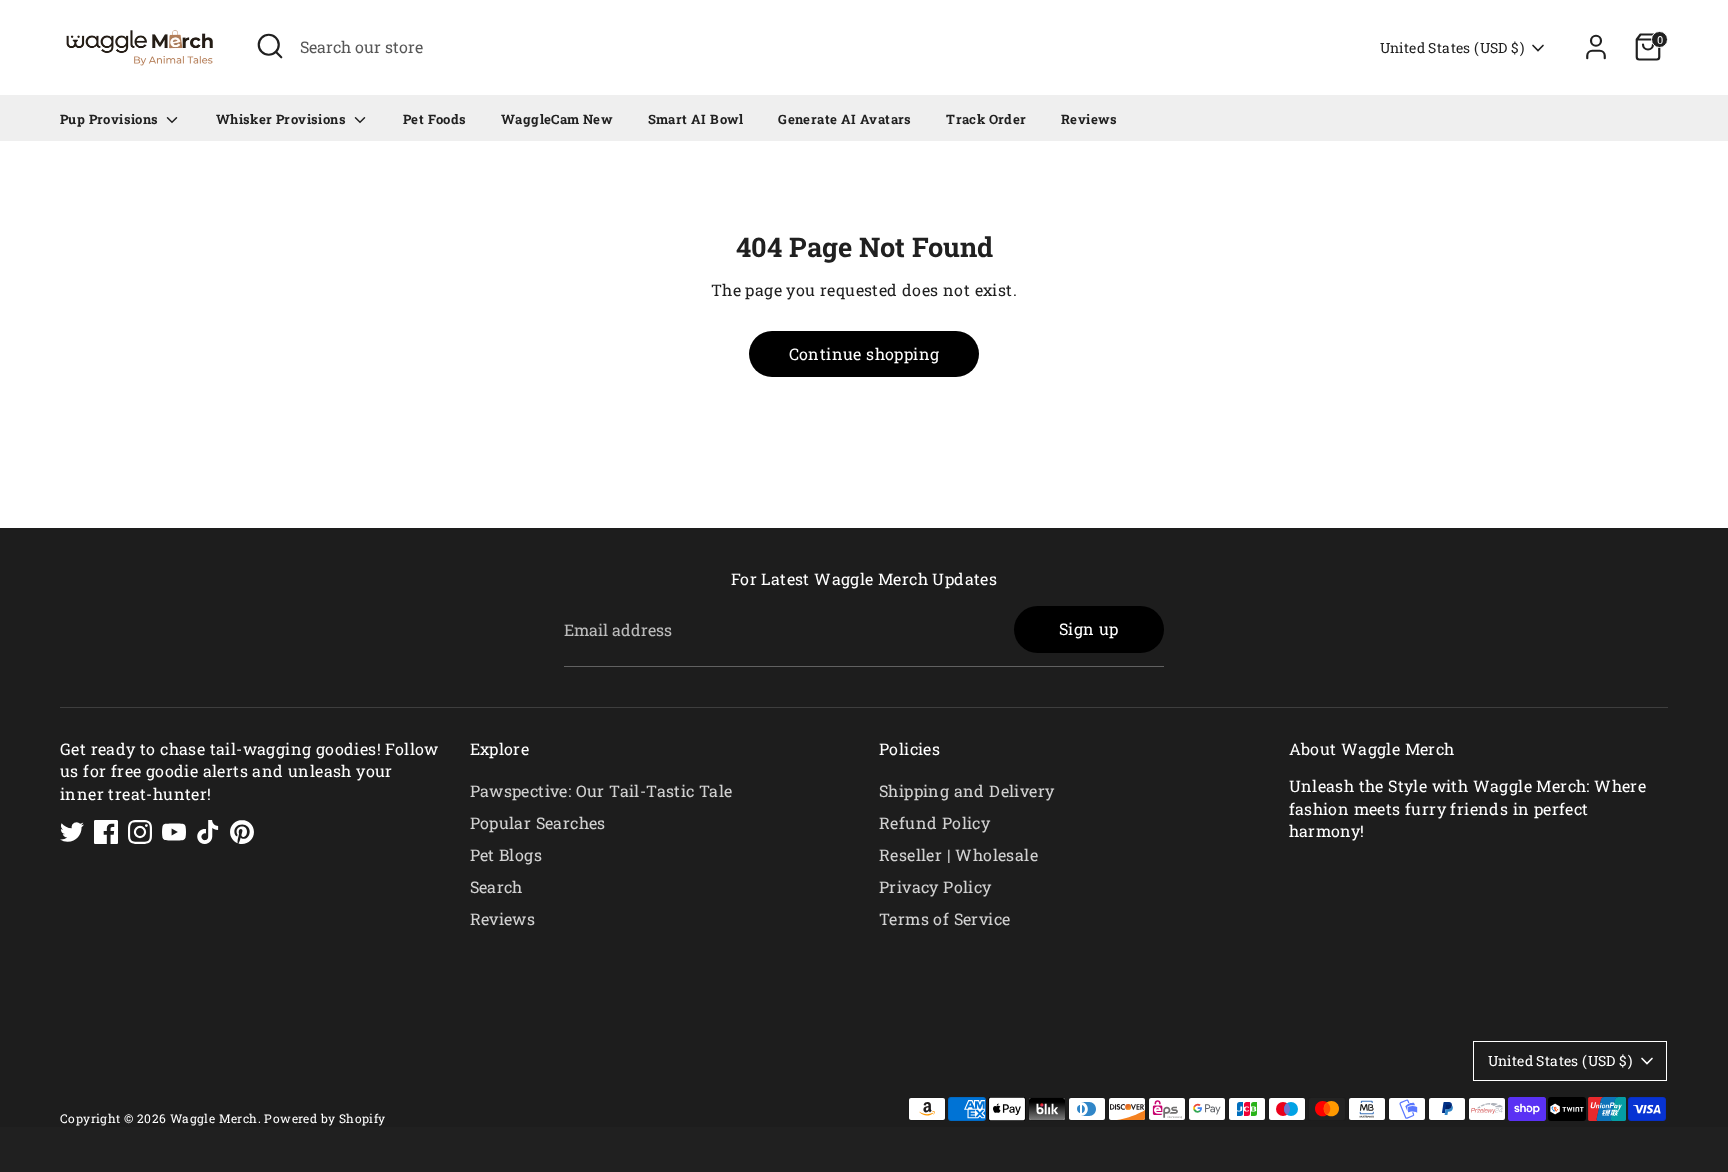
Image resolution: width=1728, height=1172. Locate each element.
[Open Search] (270, 46)
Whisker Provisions (283, 119)
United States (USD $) (1452, 47)
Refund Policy (934, 822)
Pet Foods (435, 119)
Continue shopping (864, 353)
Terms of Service (944, 918)
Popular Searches (538, 822)
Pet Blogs (506, 854)
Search (496, 886)
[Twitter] (72, 832)
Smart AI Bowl (696, 119)
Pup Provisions (111, 119)
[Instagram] (140, 832)
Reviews (1089, 119)
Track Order (986, 119)
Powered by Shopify (324, 1118)
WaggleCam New (557, 119)
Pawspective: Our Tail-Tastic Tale (601, 790)
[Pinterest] (242, 832)
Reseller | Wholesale (958, 854)
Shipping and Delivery (966, 790)
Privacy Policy (935, 886)
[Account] (1596, 47)
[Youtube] (174, 832)
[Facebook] (106, 832)
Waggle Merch (214, 1118)
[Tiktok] (208, 832)
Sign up (1089, 628)
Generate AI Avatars (845, 119)
